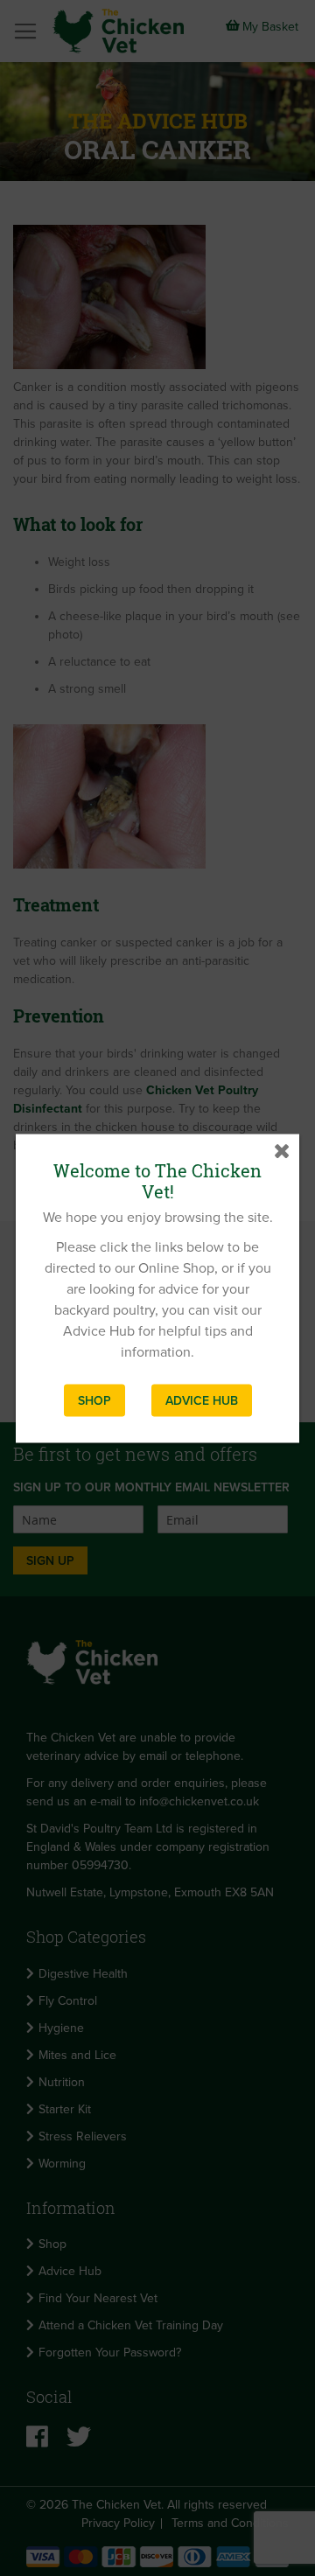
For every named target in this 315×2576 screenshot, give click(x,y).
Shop (94, 1400)
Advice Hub (202, 1400)
